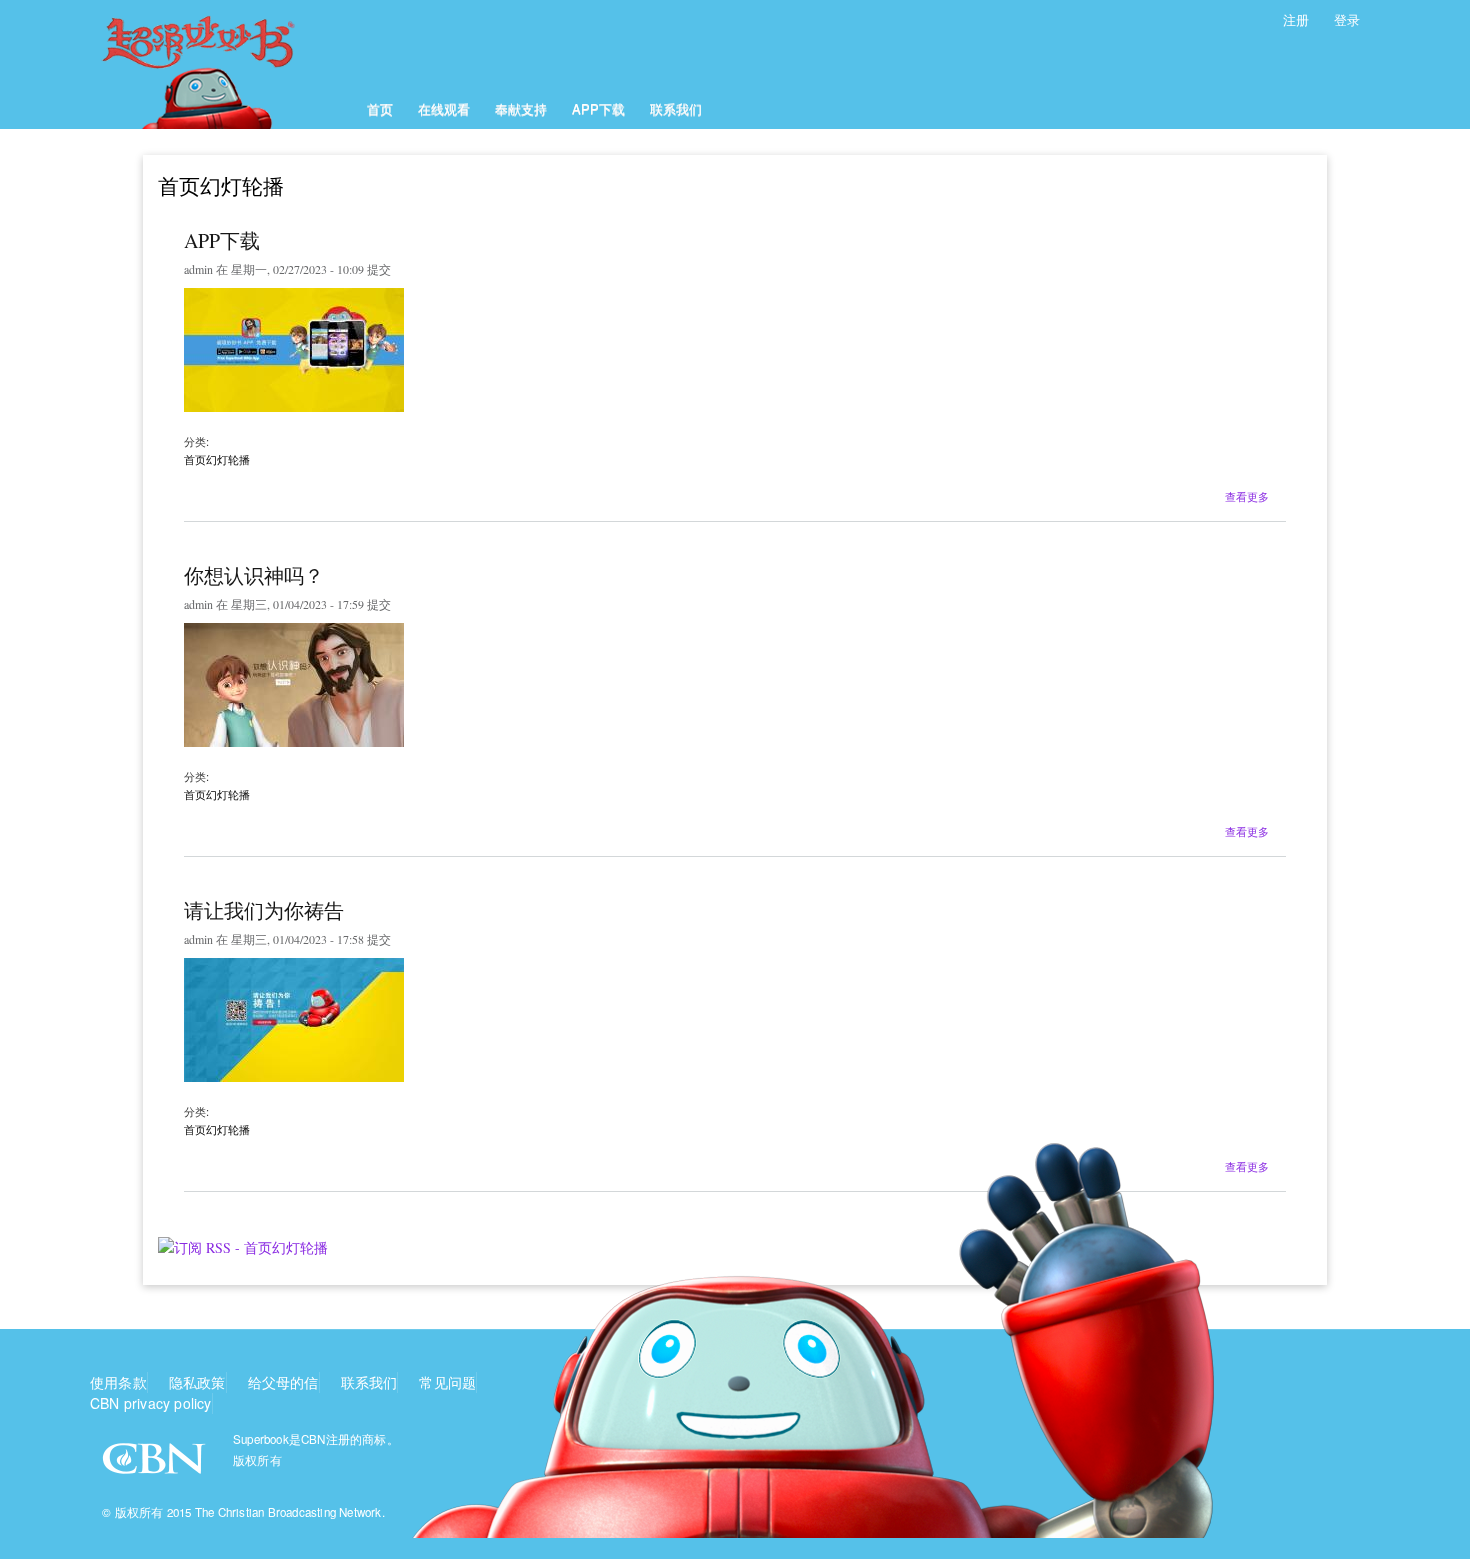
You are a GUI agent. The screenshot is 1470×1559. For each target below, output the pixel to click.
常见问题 (447, 1382)
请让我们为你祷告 (264, 910)
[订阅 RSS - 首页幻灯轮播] (243, 1240)
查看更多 (1247, 494)
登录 (1347, 19)
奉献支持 (521, 108)
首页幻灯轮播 (217, 459)
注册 (1296, 19)
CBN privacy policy (151, 1403)
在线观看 (444, 108)
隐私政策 (197, 1382)
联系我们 (676, 108)
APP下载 (598, 108)
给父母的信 (283, 1382)
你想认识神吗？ (254, 575)
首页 (380, 108)
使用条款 (118, 1382)
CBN (156, 1464)
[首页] (222, 64)
